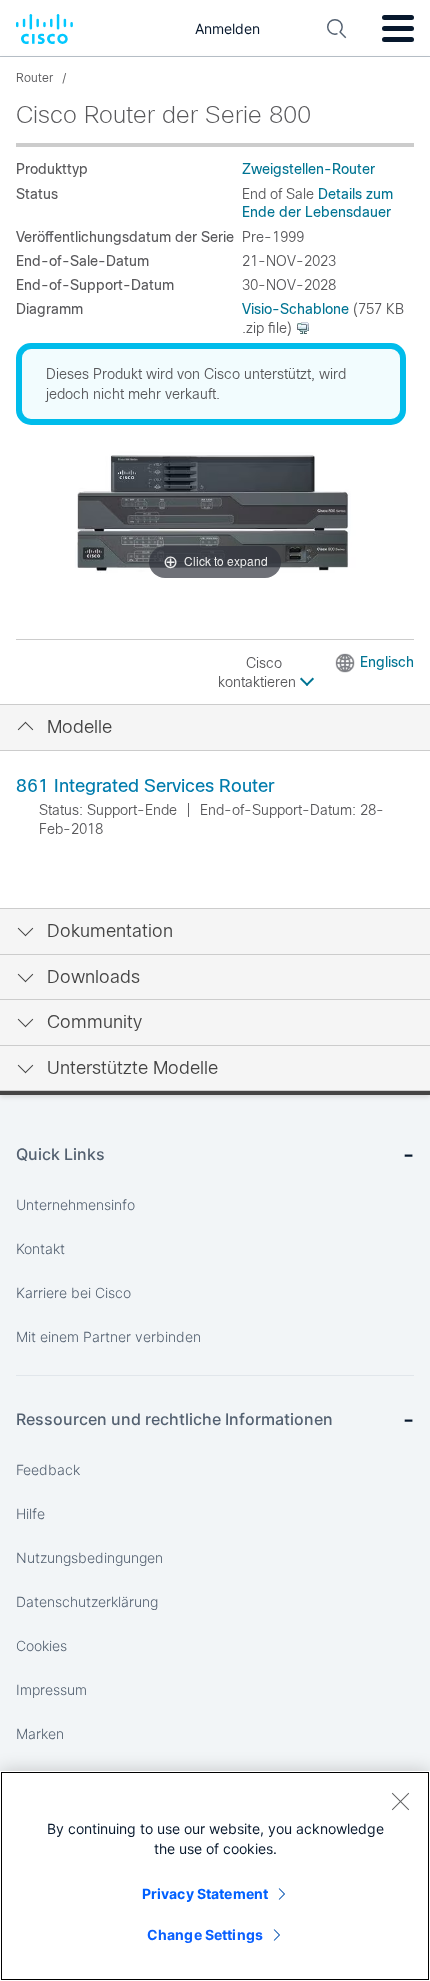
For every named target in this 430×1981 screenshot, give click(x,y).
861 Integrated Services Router (145, 786)
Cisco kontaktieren (259, 672)
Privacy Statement (205, 1893)
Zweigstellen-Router (308, 169)
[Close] (400, 1801)
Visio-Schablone (295, 309)
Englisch (387, 662)
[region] (215, 1876)
